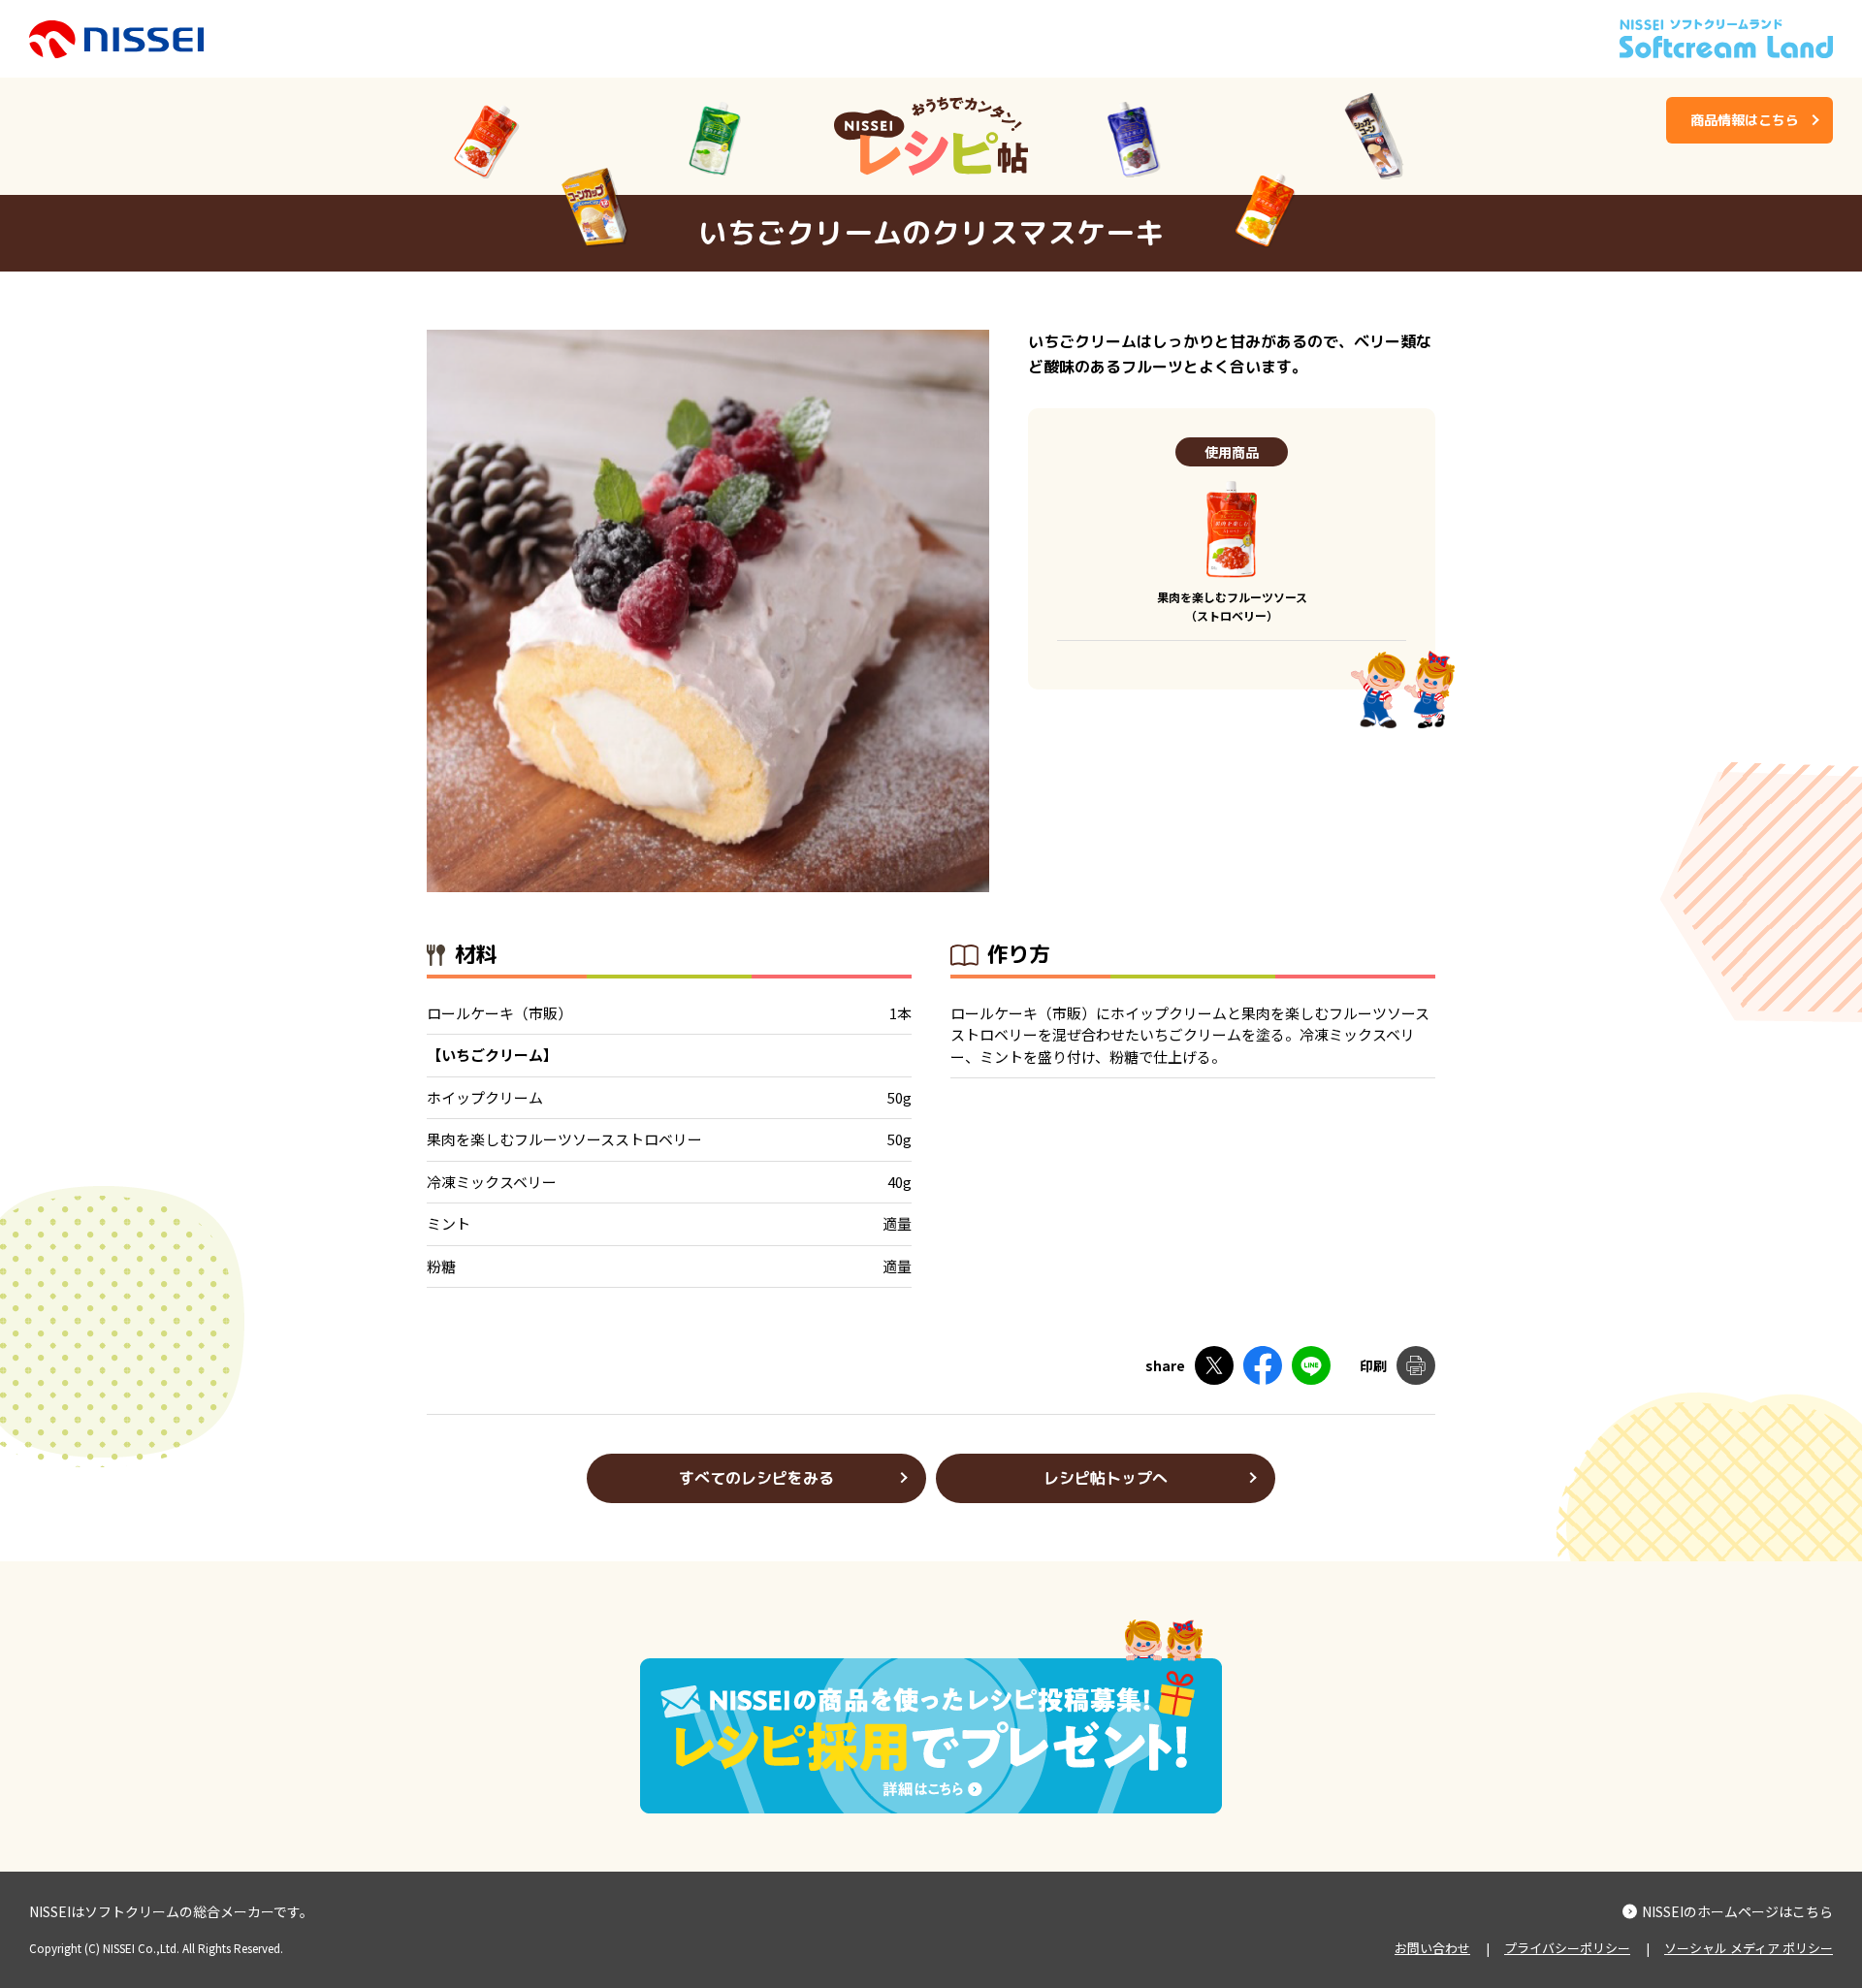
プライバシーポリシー (1567, 1948)
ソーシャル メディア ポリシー (1749, 1948)
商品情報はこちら (1745, 120)
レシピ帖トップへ (1106, 1478)
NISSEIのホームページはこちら (1737, 1911)
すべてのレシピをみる (756, 1478)
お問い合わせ (1432, 1948)
